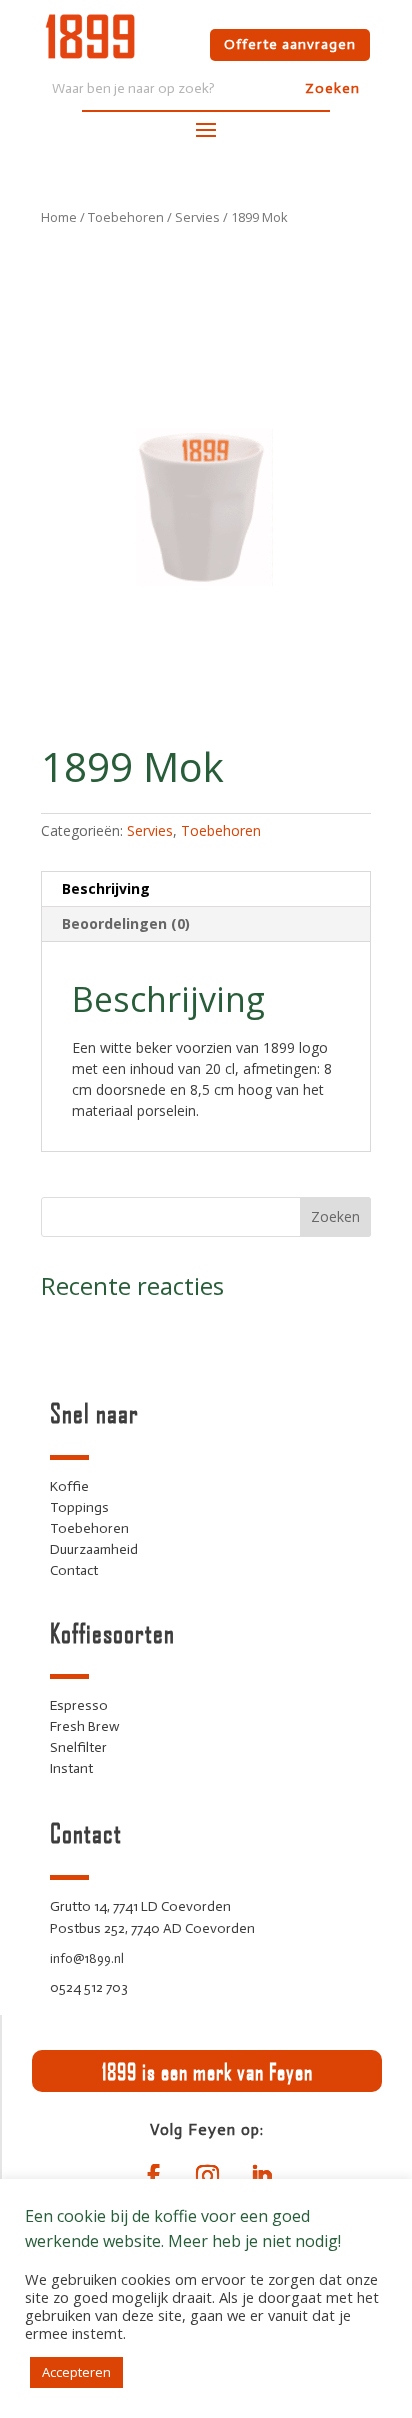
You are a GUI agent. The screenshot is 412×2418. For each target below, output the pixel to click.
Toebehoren (126, 217)
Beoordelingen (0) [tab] (126, 923)
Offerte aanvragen (290, 44)
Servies (197, 217)
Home (59, 217)
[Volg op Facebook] (153, 2176)
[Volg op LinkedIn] (261, 2176)
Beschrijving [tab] (106, 888)
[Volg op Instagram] (207, 2176)
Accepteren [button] (76, 2372)
